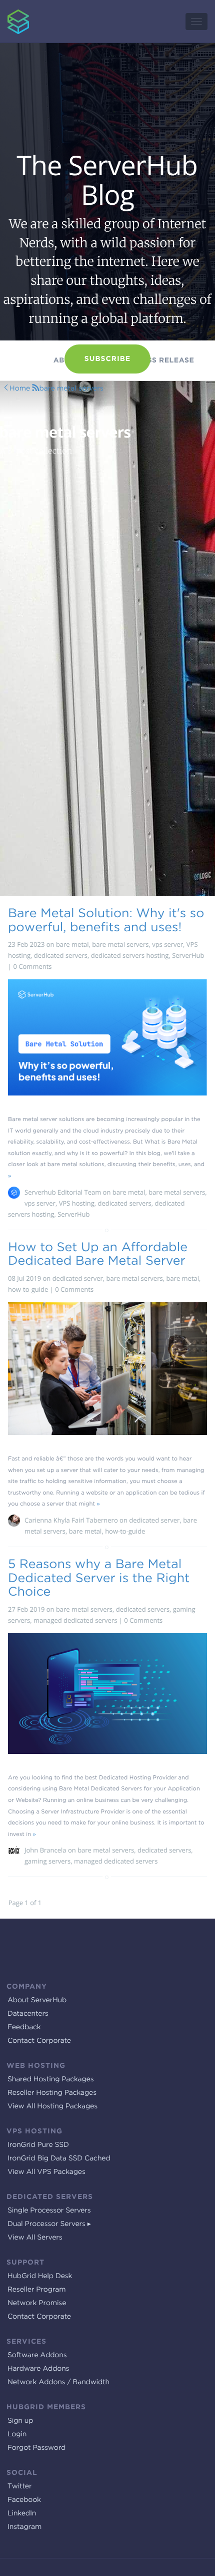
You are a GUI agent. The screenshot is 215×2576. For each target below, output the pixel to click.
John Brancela (45, 1850)
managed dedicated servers (75, 1620)
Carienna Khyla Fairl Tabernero (71, 1520)
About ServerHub (37, 2000)
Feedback (24, 2027)
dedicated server (78, 1278)
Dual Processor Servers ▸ (49, 2224)
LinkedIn (22, 2513)
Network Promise (37, 2303)
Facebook (24, 2500)
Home (20, 389)
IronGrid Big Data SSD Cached (59, 2158)
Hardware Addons (38, 2369)
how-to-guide (28, 1289)
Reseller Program (36, 2290)
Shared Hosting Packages (50, 2079)
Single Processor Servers (49, 2211)
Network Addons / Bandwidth (58, 2382)
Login (17, 2434)
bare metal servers (71, 389)
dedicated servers (61, 955)
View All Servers (35, 2238)
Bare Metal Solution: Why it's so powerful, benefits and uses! (106, 920)
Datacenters (28, 2014)
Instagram (24, 2527)
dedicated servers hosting (130, 955)
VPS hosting (77, 1203)
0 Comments (33, 966)
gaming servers (47, 1861)
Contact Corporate (39, 2041)
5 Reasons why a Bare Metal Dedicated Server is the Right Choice (99, 1577)
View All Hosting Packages (52, 2106)
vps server (167, 944)
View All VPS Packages (46, 2172)
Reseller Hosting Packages (52, 2093)
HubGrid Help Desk (40, 2276)
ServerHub (11, 5)
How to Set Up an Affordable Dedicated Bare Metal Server (98, 1254)
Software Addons (37, 2355)
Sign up (20, 2421)
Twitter (19, 2486)
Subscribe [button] (107, 359)
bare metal (72, 944)
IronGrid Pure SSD (38, 2145)
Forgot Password (36, 2448)
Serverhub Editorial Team (63, 1192)
